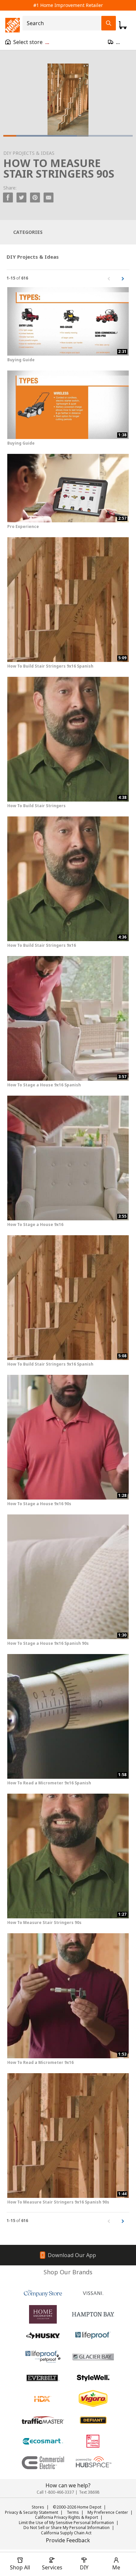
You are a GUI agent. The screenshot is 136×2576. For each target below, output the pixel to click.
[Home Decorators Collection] (43, 2314)
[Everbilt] (43, 2378)
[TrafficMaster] (43, 2420)
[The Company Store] (43, 2293)
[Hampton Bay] (93, 2314)
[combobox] (64, 23)
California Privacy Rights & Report (67, 2517)
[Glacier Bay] (93, 2357)
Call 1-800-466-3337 (55, 2492)
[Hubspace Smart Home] (93, 2463)
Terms (73, 2512)
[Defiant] (93, 2420)
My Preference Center (108, 2512)
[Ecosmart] (43, 2441)
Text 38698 (89, 2492)
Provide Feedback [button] (68, 2540)
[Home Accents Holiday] (93, 2441)
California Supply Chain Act (66, 2533)
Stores (38, 2507)
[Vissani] (93, 2293)
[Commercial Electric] (43, 2463)
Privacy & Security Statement (32, 2512)
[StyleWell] (93, 2378)
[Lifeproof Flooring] (93, 2336)
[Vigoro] (93, 2399)
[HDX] (43, 2399)
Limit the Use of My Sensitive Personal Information (66, 2523)
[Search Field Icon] (109, 23)
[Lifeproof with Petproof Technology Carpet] (43, 2357)
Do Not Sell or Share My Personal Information (67, 2528)
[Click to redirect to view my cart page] (123, 25)
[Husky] (43, 2336)
